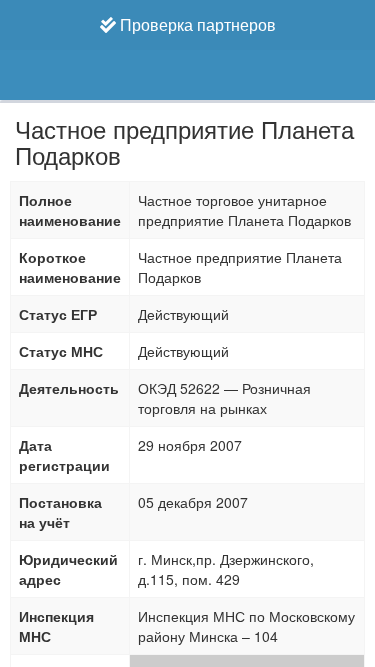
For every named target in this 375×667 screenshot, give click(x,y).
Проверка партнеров (196, 24)
